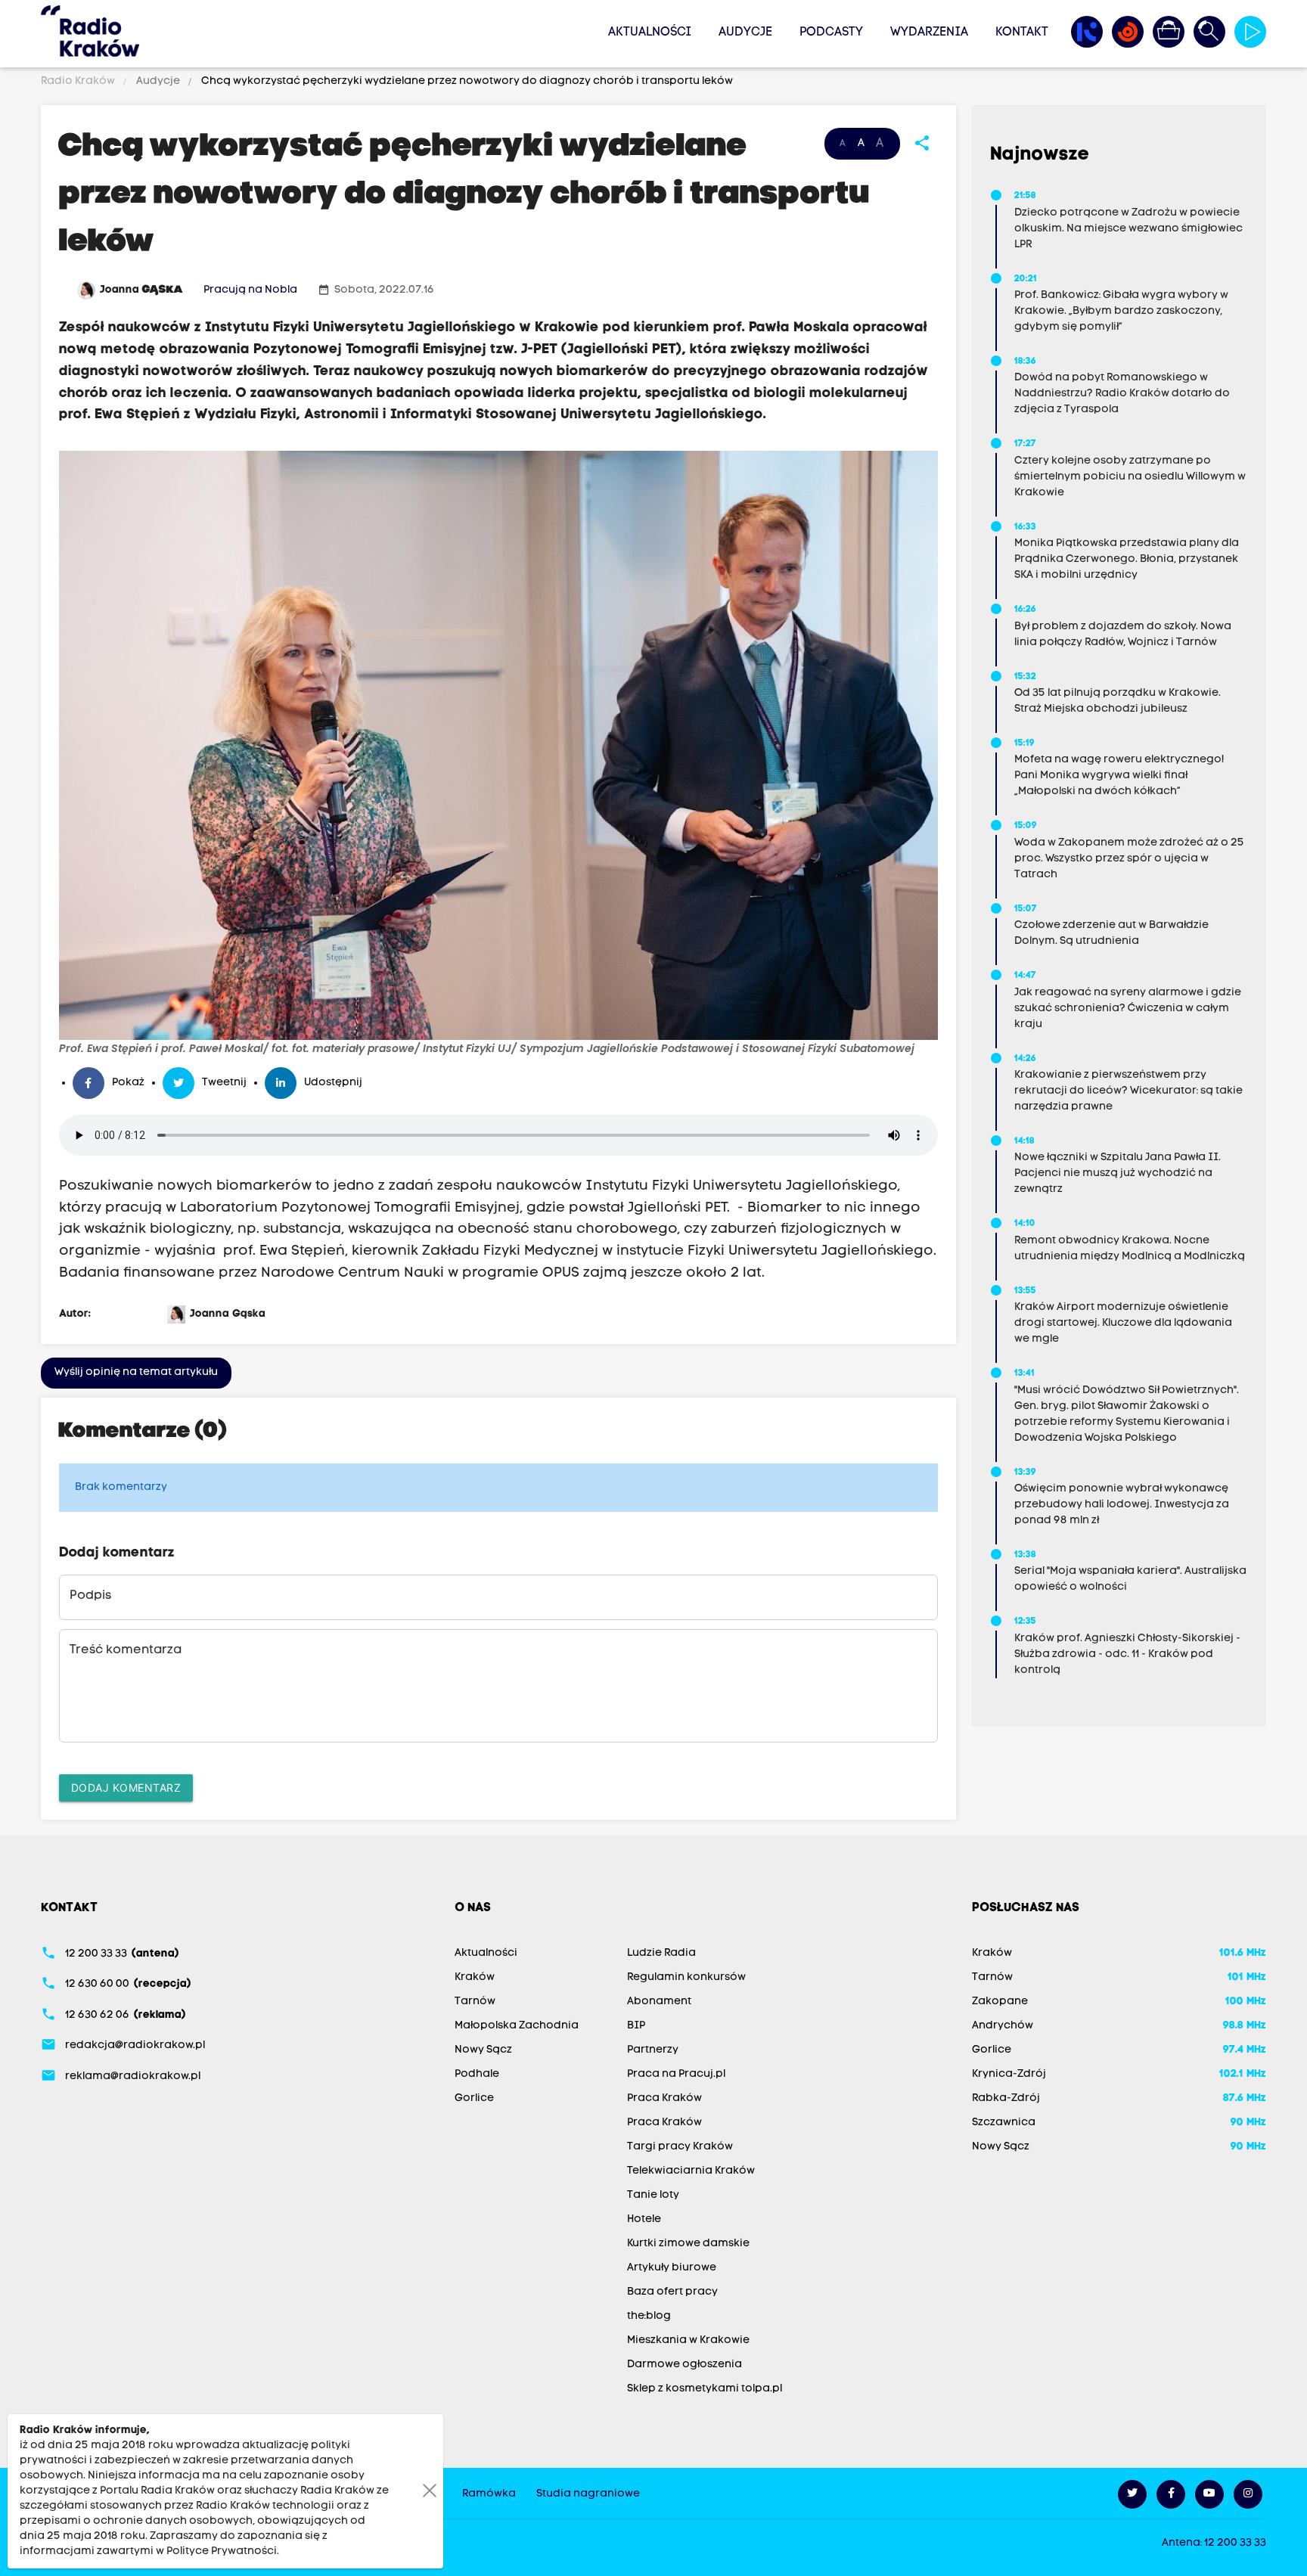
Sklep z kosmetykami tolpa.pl (705, 2389)
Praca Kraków (664, 2098)
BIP (636, 2026)
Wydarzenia (929, 33)
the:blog (649, 2316)
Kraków (475, 1977)
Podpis (90, 1596)
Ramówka (489, 2494)
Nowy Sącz (483, 2050)
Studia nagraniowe (588, 2494)
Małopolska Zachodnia (517, 2026)
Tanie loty (653, 2195)
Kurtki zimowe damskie (688, 2244)
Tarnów (475, 2002)
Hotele (644, 2219)
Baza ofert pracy (672, 2292)
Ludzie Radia (661, 1953)
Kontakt (1022, 33)
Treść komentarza (126, 1650)
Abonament (659, 2002)
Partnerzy (653, 2050)
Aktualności (650, 33)
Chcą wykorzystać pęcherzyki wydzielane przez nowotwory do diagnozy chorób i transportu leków (466, 81)
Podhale (477, 2074)
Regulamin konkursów (686, 1977)
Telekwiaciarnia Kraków (691, 2171)
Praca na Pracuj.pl (676, 2074)
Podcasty (831, 33)
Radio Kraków (79, 81)
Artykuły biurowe (672, 2268)
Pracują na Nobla (250, 290)
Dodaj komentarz (126, 1788)
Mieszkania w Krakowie (688, 2340)
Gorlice (474, 2098)
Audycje (745, 33)
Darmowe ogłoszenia (685, 2365)
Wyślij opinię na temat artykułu (136, 1372)
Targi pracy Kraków (680, 2147)
